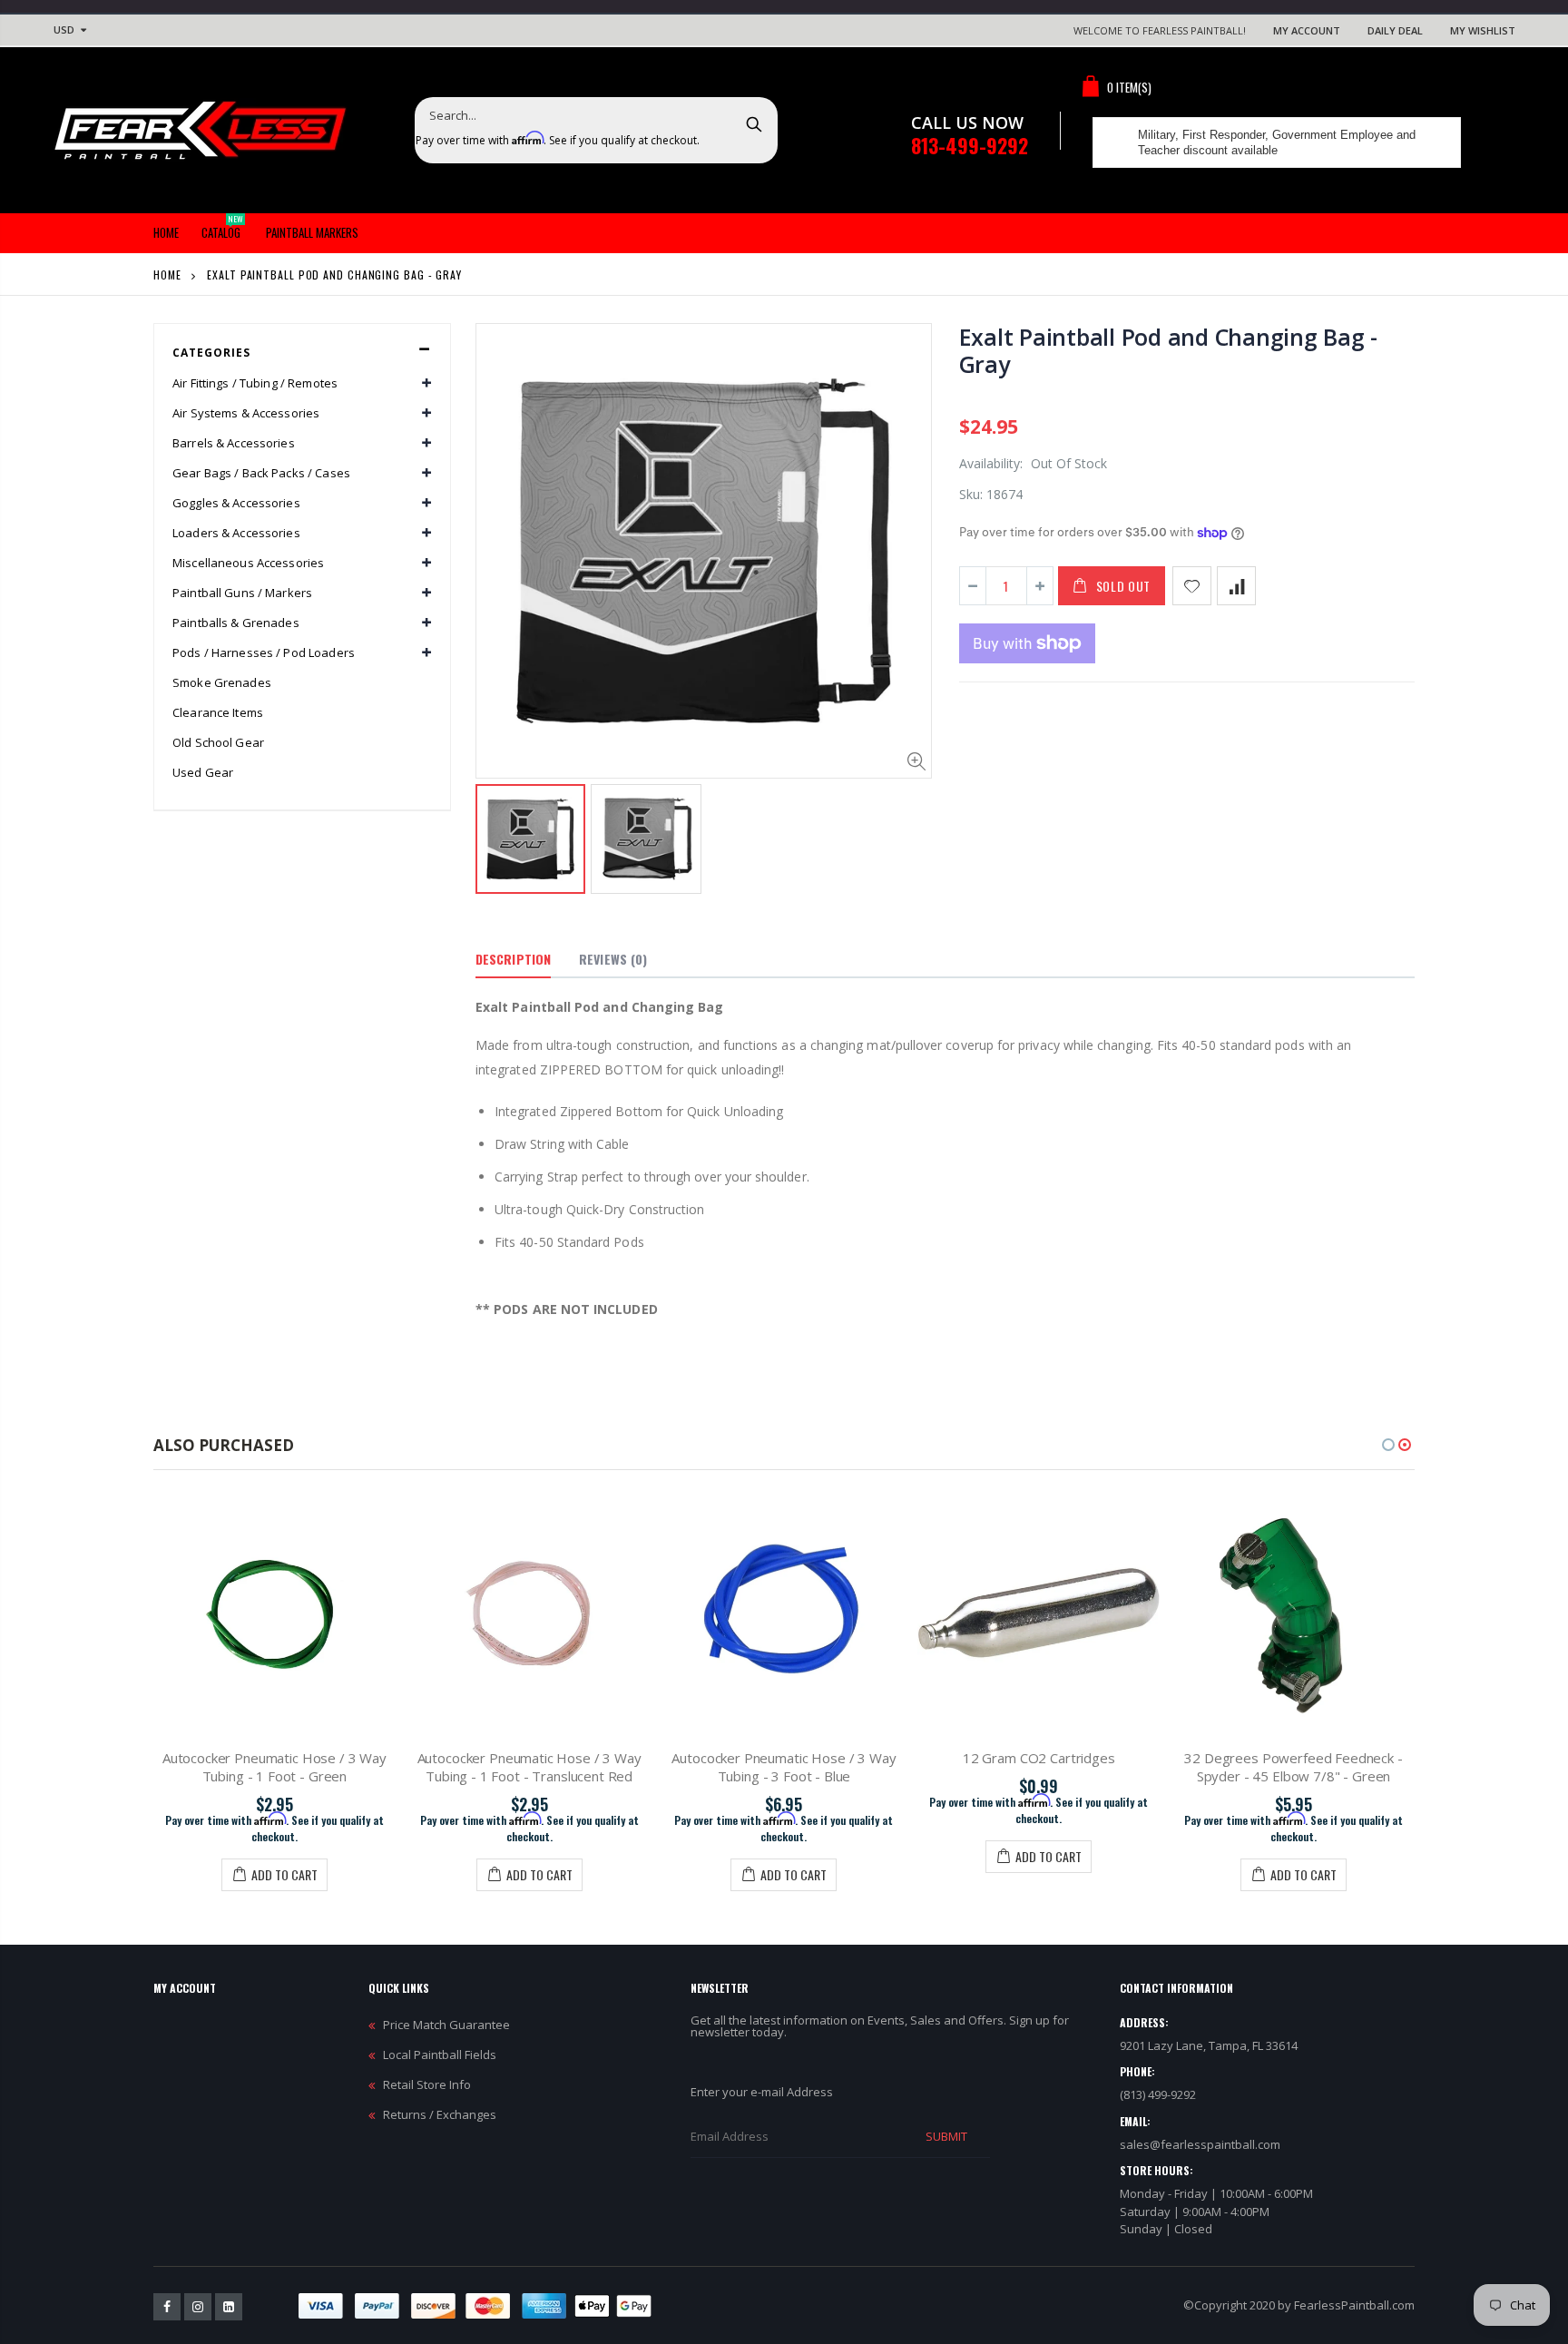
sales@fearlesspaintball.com (1200, 2144)
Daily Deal (1395, 30)
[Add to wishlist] (1192, 586)
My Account (1307, 30)
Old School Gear (218, 742)
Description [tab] (513, 959)
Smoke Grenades (222, 682)
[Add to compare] (1236, 586)
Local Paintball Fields (440, 2055)
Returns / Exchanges (440, 2114)
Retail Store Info (427, 2084)
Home (167, 275)
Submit (946, 2136)
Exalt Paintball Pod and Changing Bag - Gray (1169, 350)
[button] (1388, 1445)
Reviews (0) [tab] (613, 959)
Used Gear (203, 772)
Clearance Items (218, 712)
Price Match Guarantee (446, 2025)
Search (755, 123)
